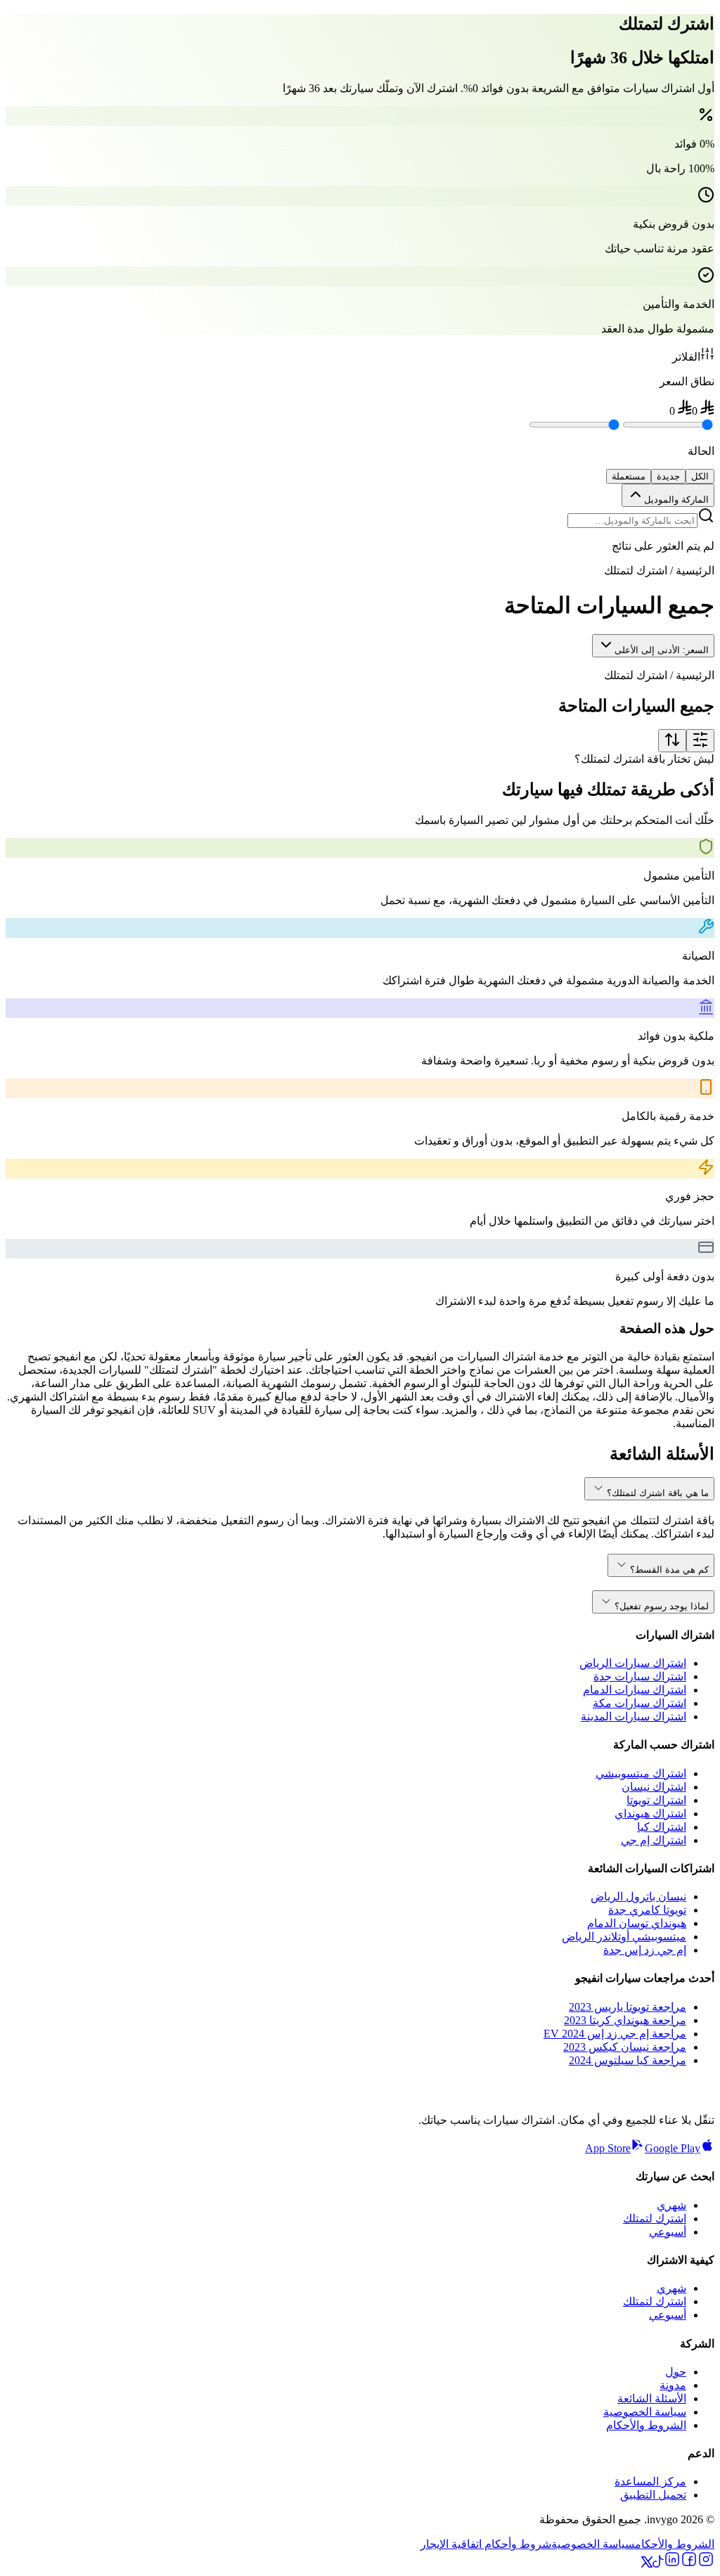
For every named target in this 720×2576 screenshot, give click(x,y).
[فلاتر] (700, 741)
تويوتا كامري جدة (647, 1910)
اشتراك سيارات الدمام (635, 1690)
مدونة (673, 2385)
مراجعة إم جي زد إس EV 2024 (615, 2034)
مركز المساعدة (650, 2481)
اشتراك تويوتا (656, 1800)
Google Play (673, 2148)
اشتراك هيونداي (650, 1814)
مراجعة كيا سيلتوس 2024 (628, 2060)
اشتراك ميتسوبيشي (641, 1773)
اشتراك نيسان (654, 1787)
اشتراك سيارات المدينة (634, 1717)
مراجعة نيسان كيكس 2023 (625, 2047)
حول (676, 2372)
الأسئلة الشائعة (652, 2398)
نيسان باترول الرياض (638, 1896)
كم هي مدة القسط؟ (669, 1570)
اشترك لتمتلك (655, 2218)
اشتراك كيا (662, 1827)
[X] (647, 2564)
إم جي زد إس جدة (645, 1950)
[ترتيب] (672, 741)
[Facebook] (689, 2564)
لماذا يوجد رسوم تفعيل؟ (662, 1606)
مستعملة (629, 476)
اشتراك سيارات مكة (639, 1703)
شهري (671, 2205)
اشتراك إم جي (654, 1840)
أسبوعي (668, 2232)
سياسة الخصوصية (645, 2412)
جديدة (668, 476)
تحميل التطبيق (653, 2495)
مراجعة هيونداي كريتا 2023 (625, 2020)
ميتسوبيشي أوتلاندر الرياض (624, 1937)
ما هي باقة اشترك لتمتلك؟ (658, 1493)
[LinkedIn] (672, 2564)
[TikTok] (658, 2564)
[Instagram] (706, 2564)
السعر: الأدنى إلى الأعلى (662, 650)
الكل (700, 476)
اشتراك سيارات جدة (640, 1676)
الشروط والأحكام (646, 2425)
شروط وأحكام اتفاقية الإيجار (486, 2544)
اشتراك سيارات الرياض (633, 1663)
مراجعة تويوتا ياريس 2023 (628, 2007)
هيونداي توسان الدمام (637, 1923)
